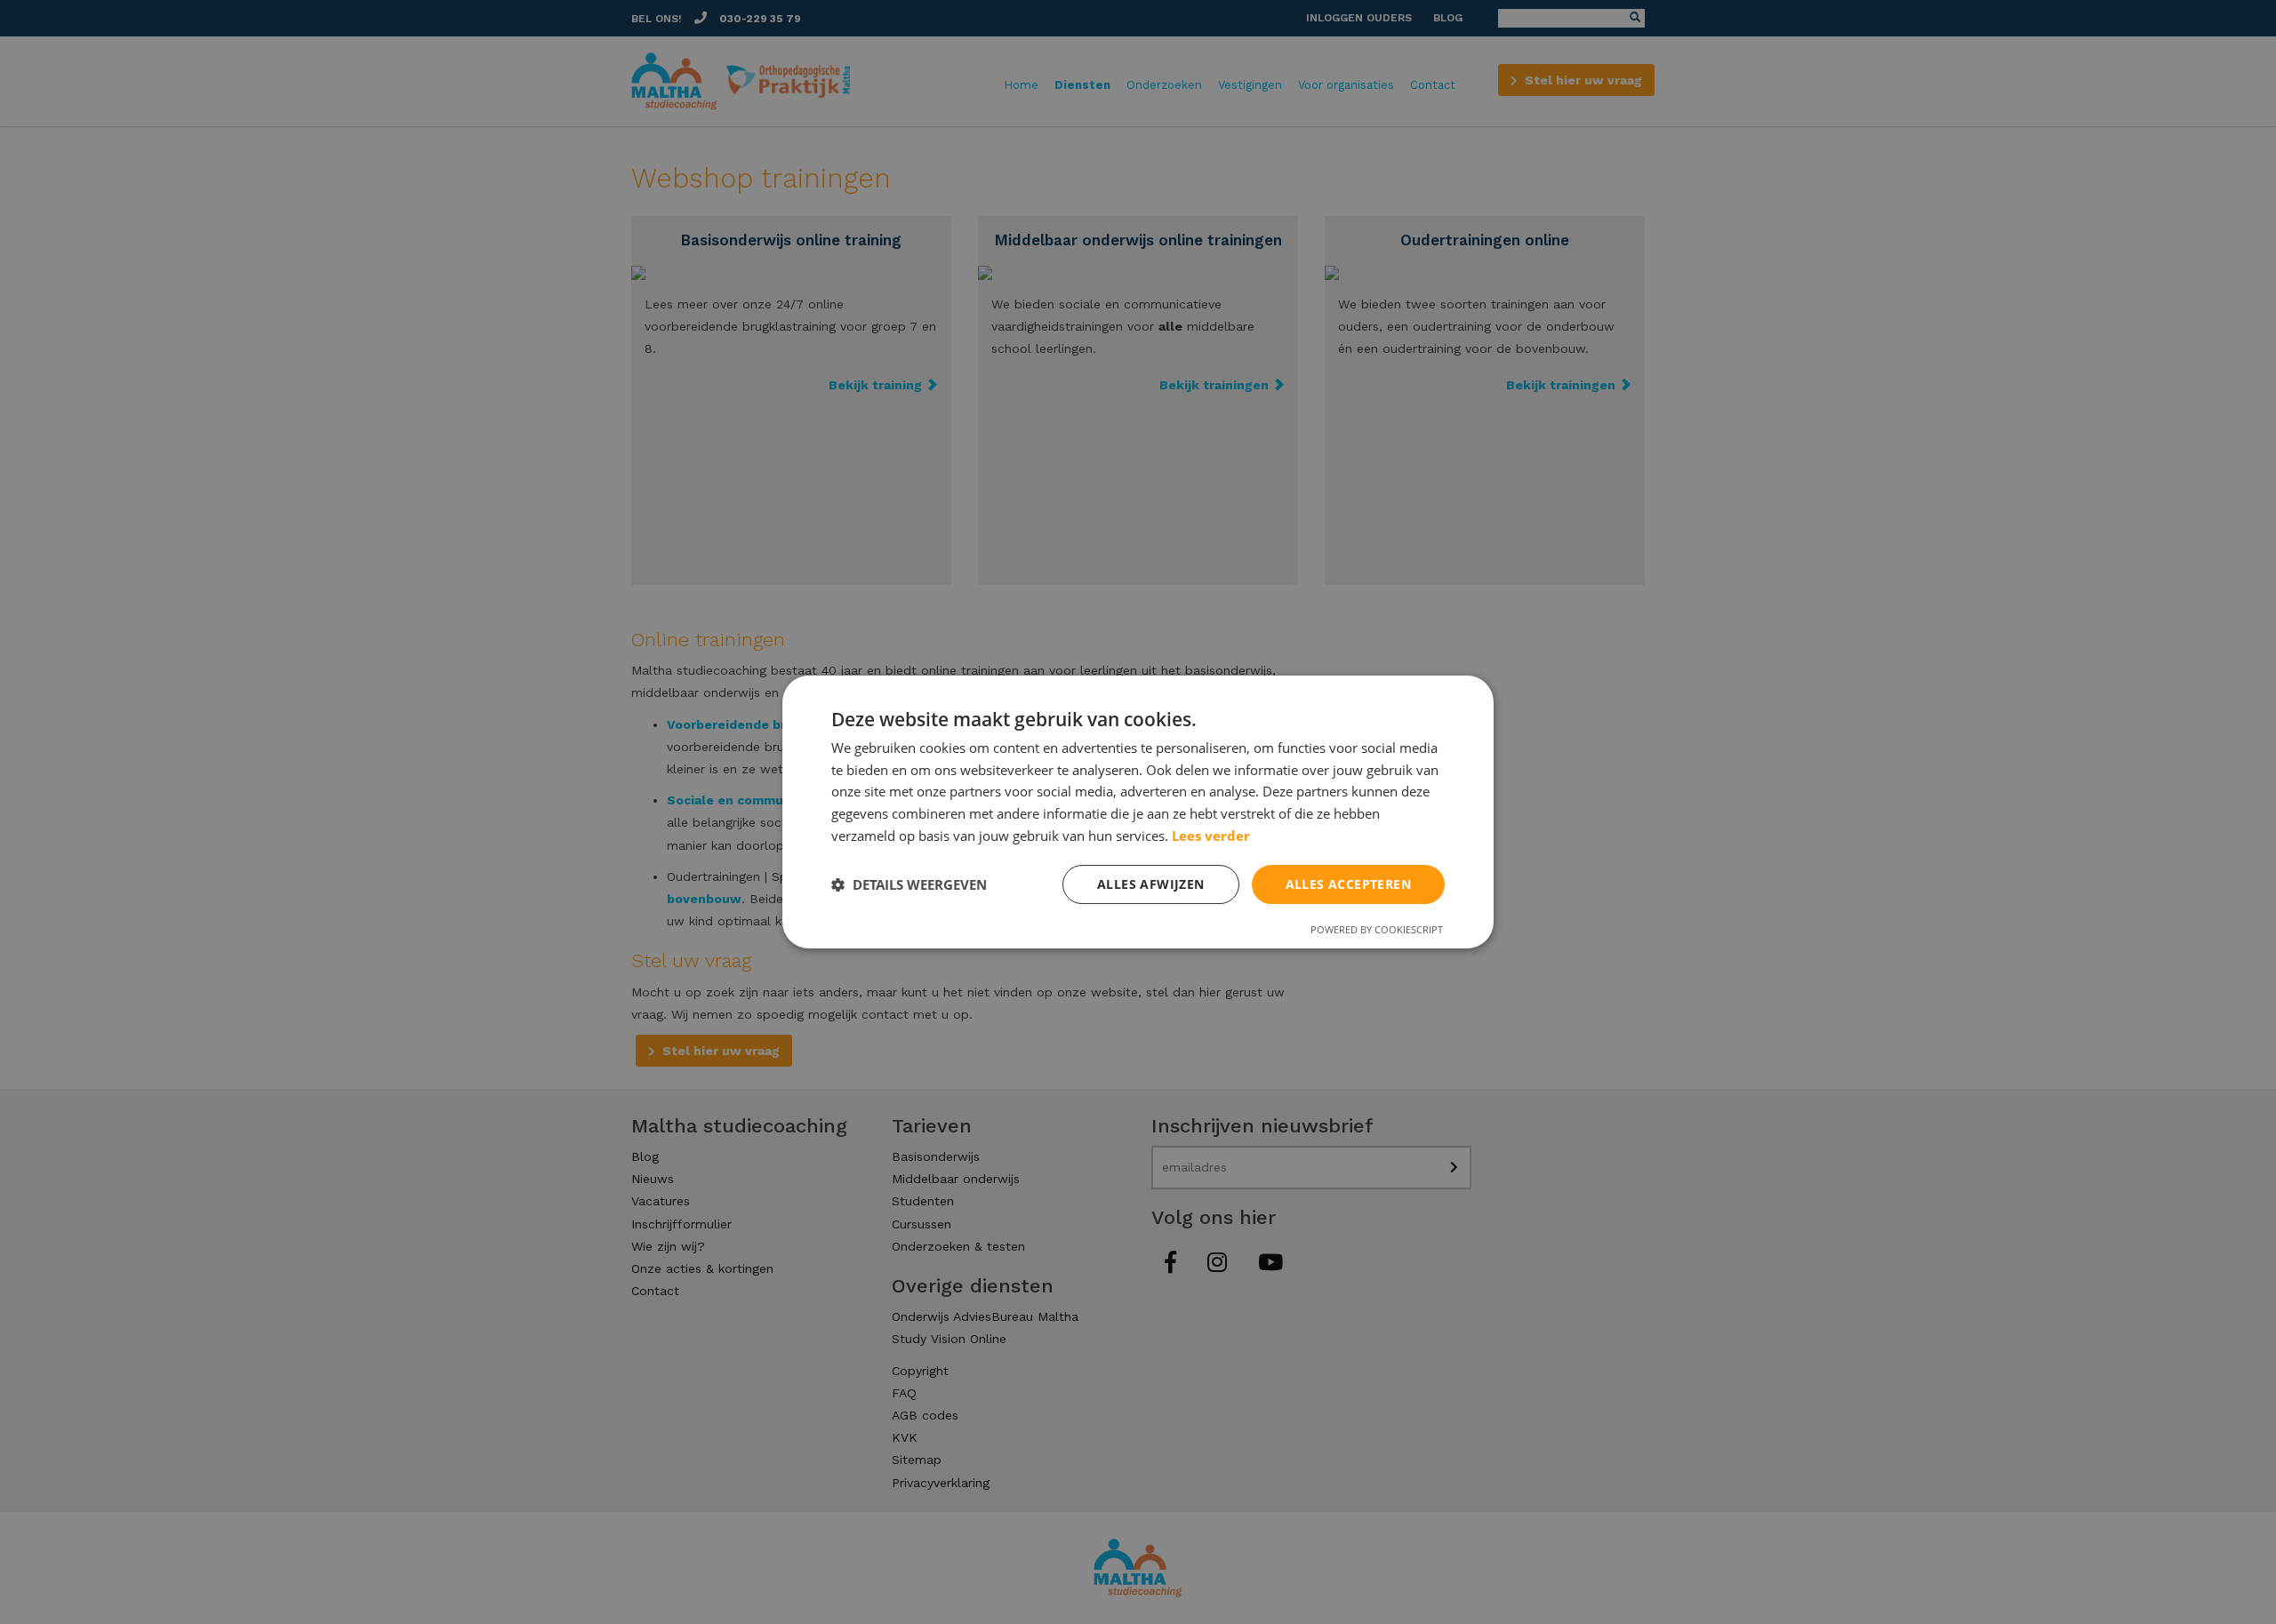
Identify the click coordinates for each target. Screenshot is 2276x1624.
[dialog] (1138, 812)
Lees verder (1211, 836)
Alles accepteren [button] (1348, 884)
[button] (909, 884)
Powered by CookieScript (1377, 929)
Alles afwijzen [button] (1151, 884)
